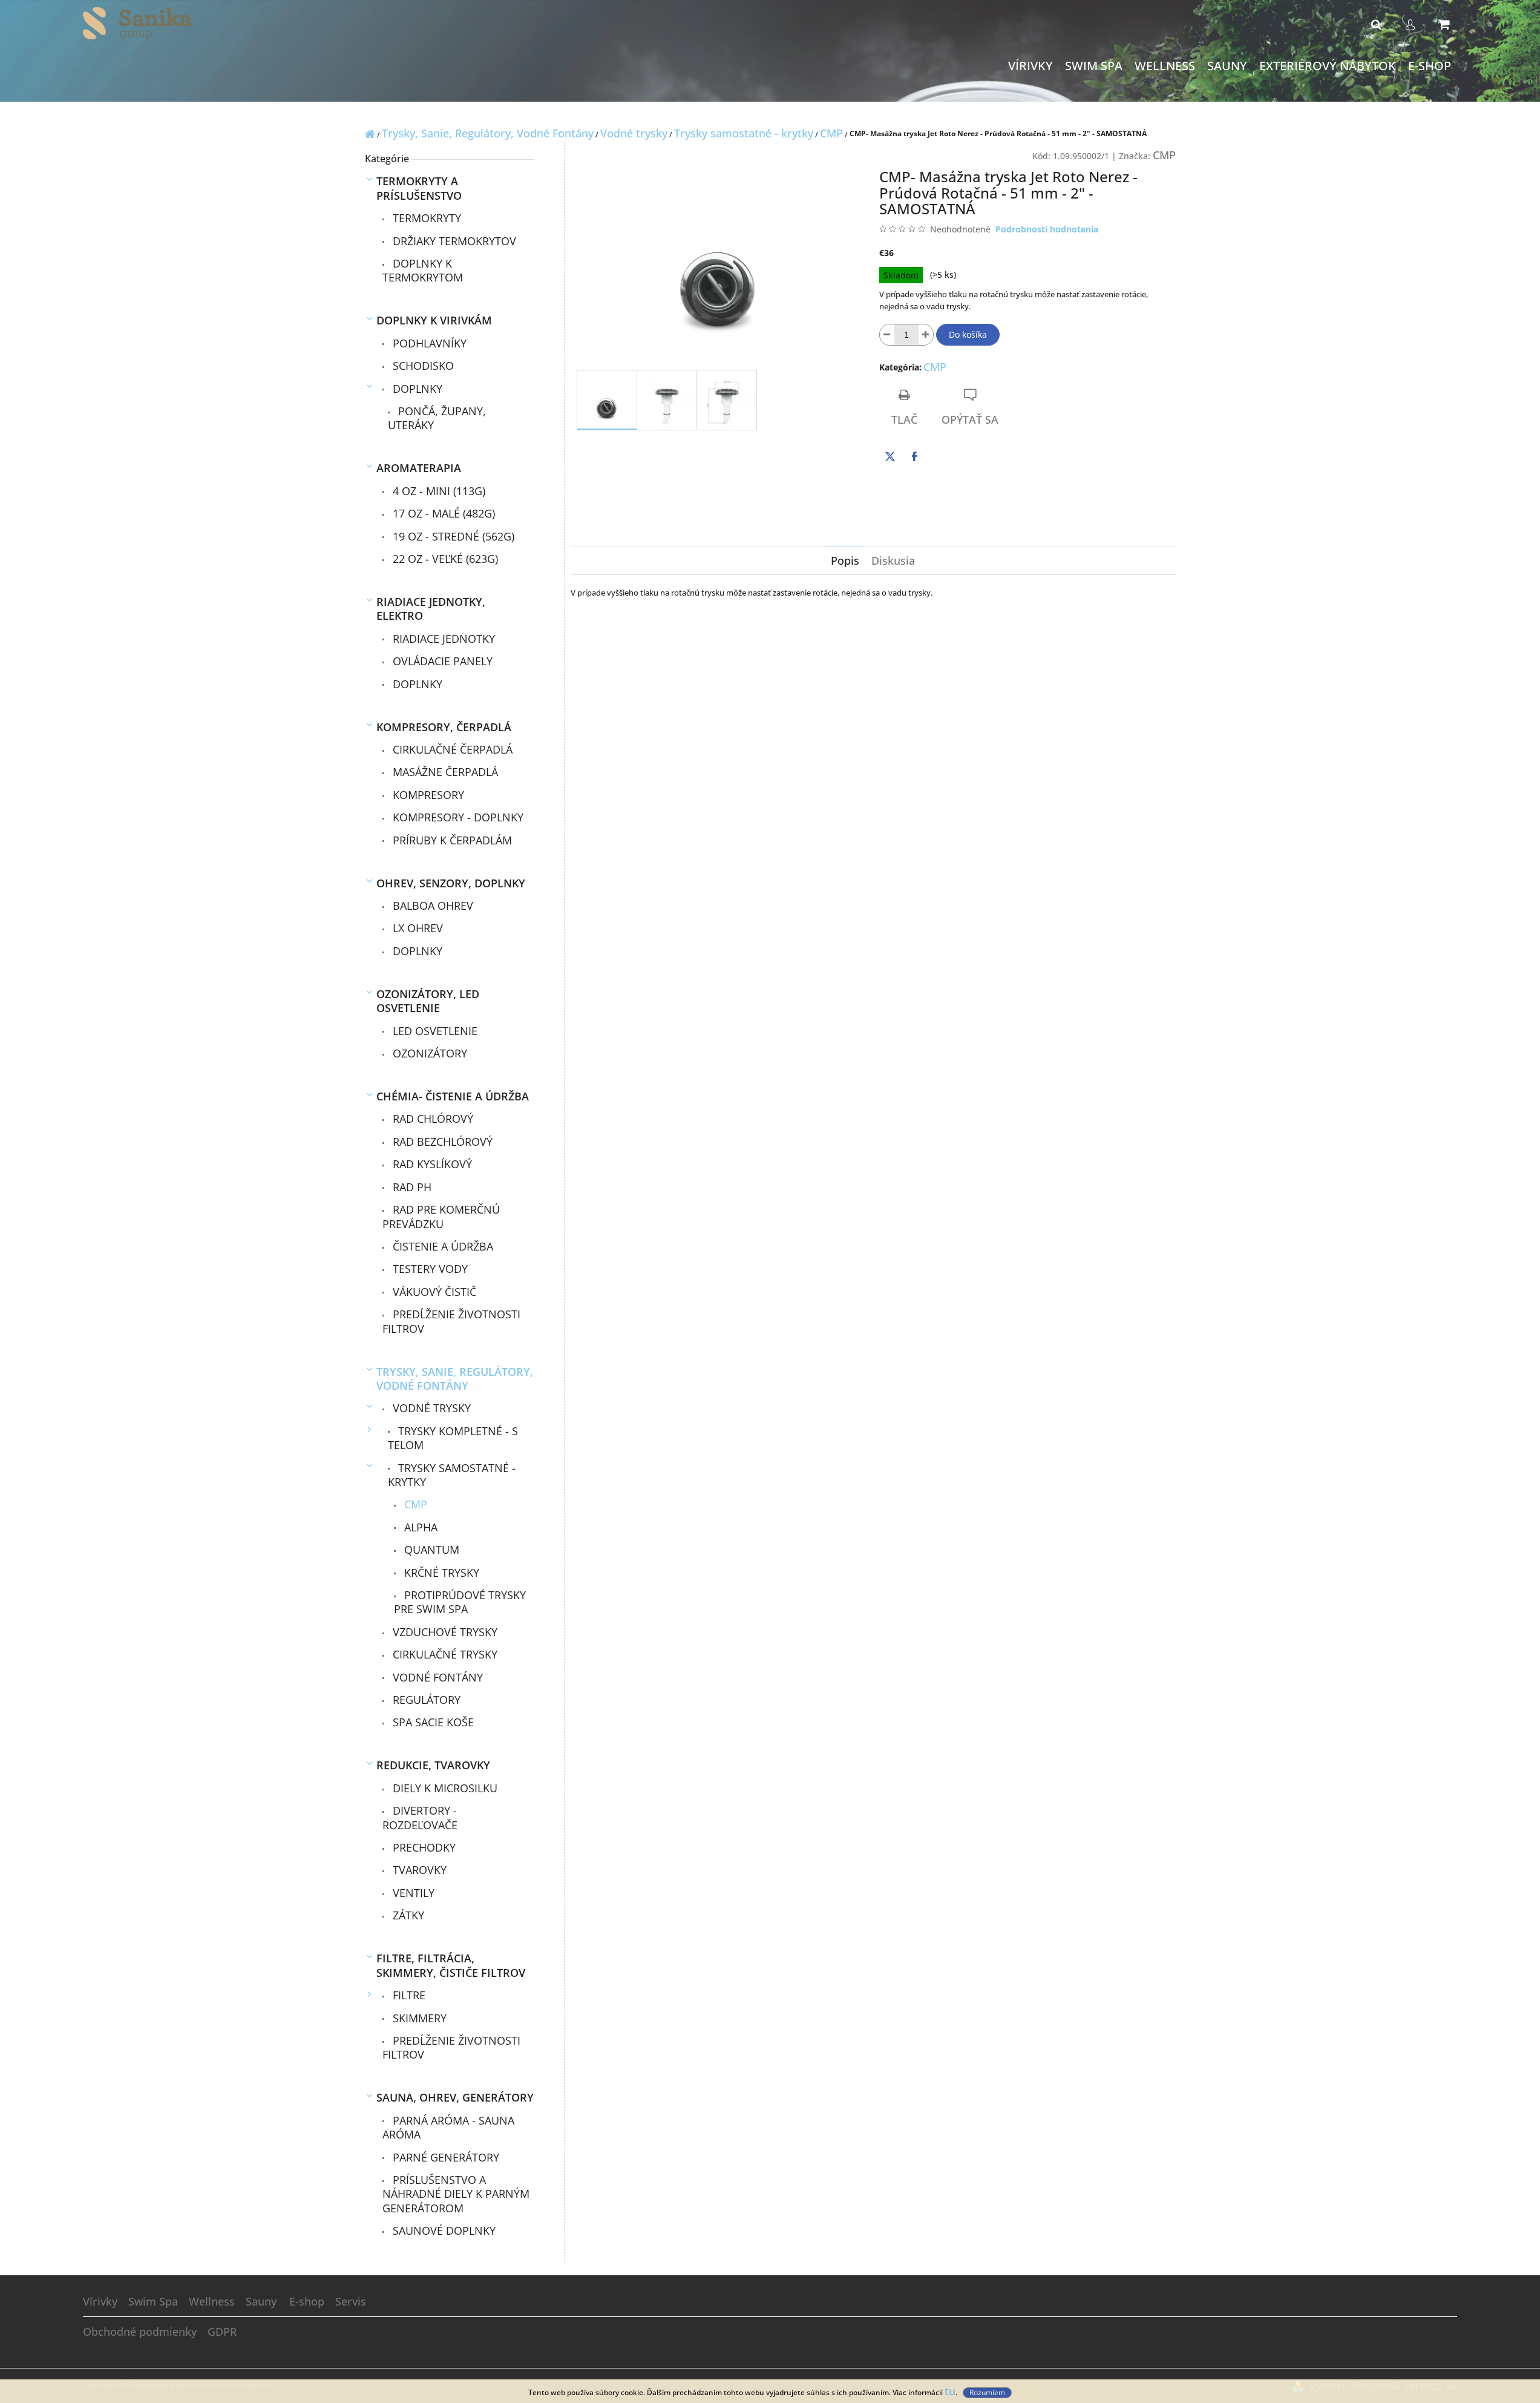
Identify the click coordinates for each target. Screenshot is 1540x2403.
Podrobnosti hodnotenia (1047, 229)
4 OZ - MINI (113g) (437, 491)
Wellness (212, 2301)
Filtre (408, 1995)
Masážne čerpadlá (444, 772)
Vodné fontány (436, 1677)
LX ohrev (416, 928)
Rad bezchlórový (441, 1142)
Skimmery (418, 2018)
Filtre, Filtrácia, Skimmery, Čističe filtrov (451, 1965)
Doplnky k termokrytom (423, 270)
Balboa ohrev (431, 906)
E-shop (307, 2301)
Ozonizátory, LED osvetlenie (428, 1001)
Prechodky (423, 1847)
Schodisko (422, 366)
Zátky (407, 1915)
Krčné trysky (440, 1573)
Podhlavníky (428, 343)
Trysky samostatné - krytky (452, 1475)
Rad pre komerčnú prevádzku (441, 1216)
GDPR (222, 2332)
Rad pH (411, 1187)
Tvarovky (418, 1870)
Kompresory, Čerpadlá (444, 727)
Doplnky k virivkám (434, 320)
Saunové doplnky (443, 2230)
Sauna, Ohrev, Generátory (455, 2097)
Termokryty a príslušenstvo (419, 188)
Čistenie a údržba (441, 1246)
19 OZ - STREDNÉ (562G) (452, 536)
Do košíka (968, 334)
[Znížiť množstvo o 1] (887, 335)
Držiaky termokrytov (453, 241)
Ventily (412, 1893)
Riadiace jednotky (442, 639)
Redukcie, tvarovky (433, 1765)
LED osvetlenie (434, 1031)
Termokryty (425, 218)
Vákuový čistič (433, 1292)
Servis (351, 2301)
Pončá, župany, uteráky (437, 418)
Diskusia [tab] (893, 560)
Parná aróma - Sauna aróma (448, 2127)
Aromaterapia (419, 468)
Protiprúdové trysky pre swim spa (460, 1602)
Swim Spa (153, 2301)
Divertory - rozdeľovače (420, 1817)
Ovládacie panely (441, 661)
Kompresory (427, 795)
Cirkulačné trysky (444, 1654)
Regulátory (425, 1700)
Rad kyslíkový (431, 1164)
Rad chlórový (431, 1119)
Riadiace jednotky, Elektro (431, 609)
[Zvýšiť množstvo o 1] (926, 335)
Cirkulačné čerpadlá (451, 749)
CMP (414, 1504)
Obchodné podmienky (140, 2332)
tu (950, 2391)
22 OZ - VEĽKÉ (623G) (444, 559)
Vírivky (100, 2301)
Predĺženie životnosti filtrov (451, 1321)
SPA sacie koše (432, 1722)
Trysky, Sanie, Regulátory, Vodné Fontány (455, 1379)
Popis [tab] (845, 560)
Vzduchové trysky (444, 1632)
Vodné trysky (430, 1408)
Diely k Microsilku (444, 1788)
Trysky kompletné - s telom (453, 1438)
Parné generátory (444, 2157)
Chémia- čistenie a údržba (453, 1096)
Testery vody (429, 1269)
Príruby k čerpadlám (451, 840)
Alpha (419, 1527)
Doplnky (416, 389)
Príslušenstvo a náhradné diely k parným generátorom (456, 2194)
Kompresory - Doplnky (457, 817)
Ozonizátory (428, 1053)
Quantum (430, 1550)
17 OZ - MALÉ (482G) (442, 513)
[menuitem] (1030, 66)
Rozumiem (987, 2392)
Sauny (261, 2301)
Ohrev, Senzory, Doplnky (451, 883)
